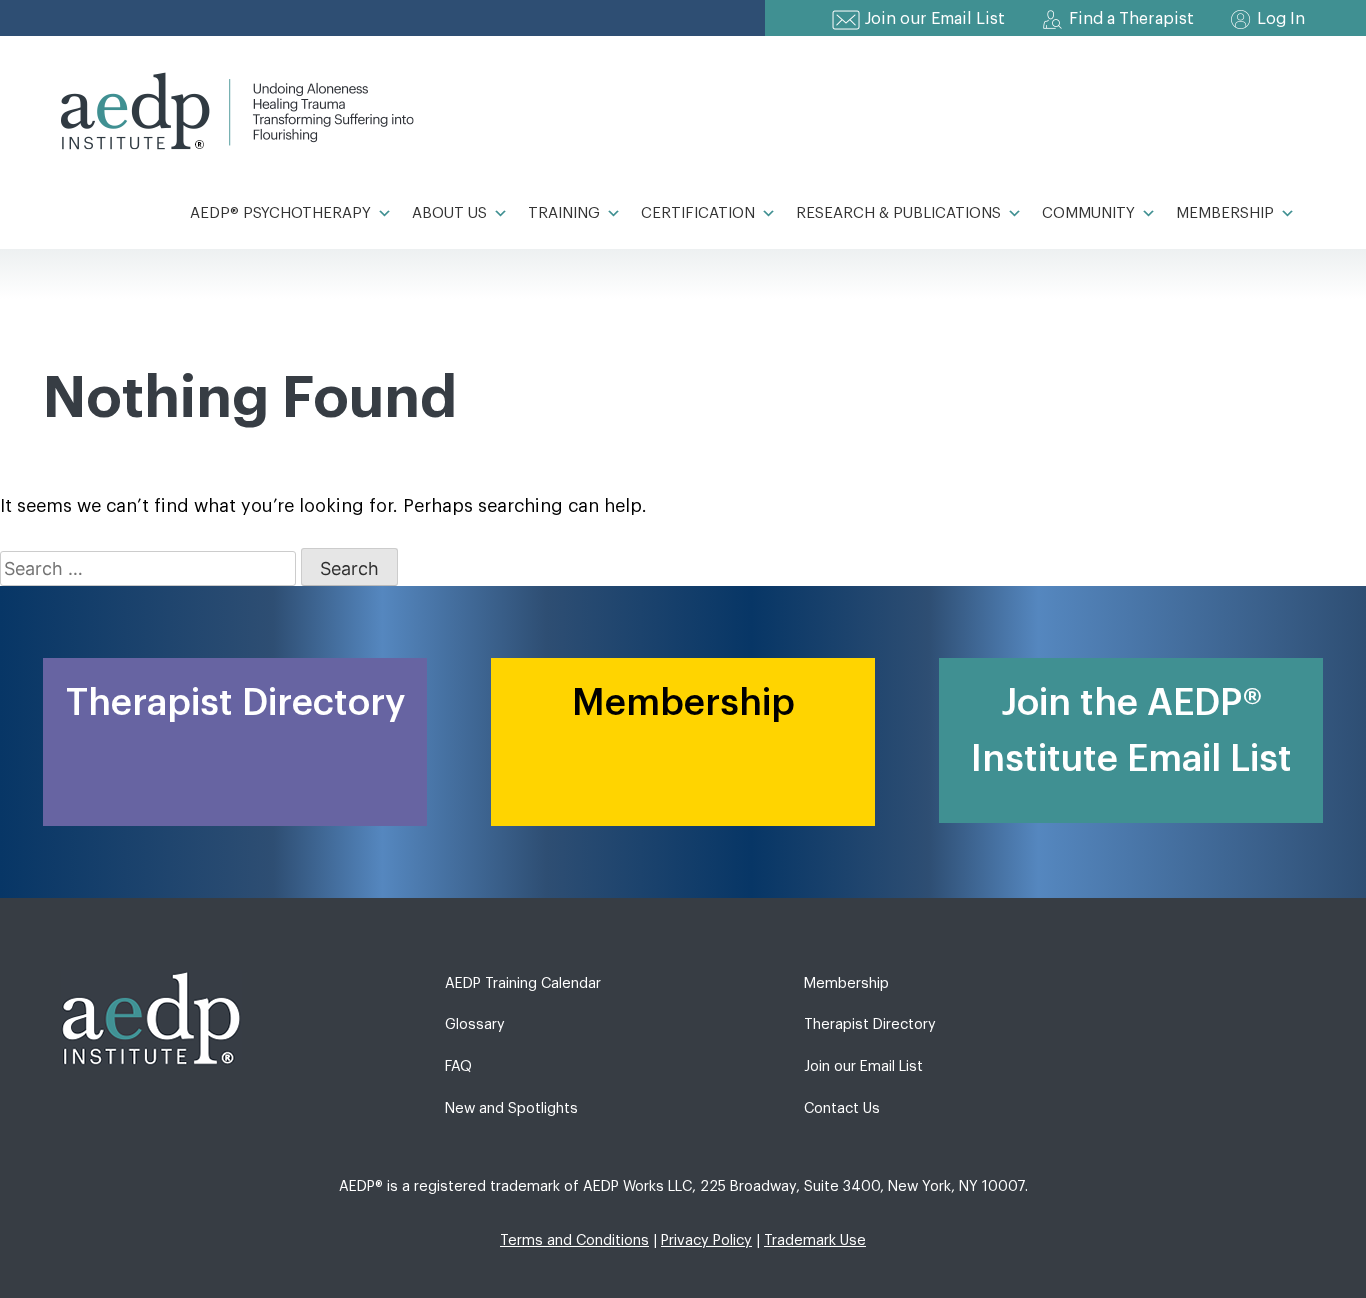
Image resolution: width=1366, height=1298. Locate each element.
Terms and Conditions (574, 1240)
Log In (1281, 19)
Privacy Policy (706, 1240)
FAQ (458, 1066)
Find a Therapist (1131, 19)
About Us (449, 213)
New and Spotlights (511, 1108)
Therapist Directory (870, 1024)
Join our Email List (935, 19)
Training (564, 213)
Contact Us (842, 1108)
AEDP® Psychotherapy (280, 213)
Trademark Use (815, 1240)
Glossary (475, 1024)
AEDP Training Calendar (523, 983)
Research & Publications (898, 213)
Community (1088, 213)
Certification (698, 213)
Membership (1225, 213)
